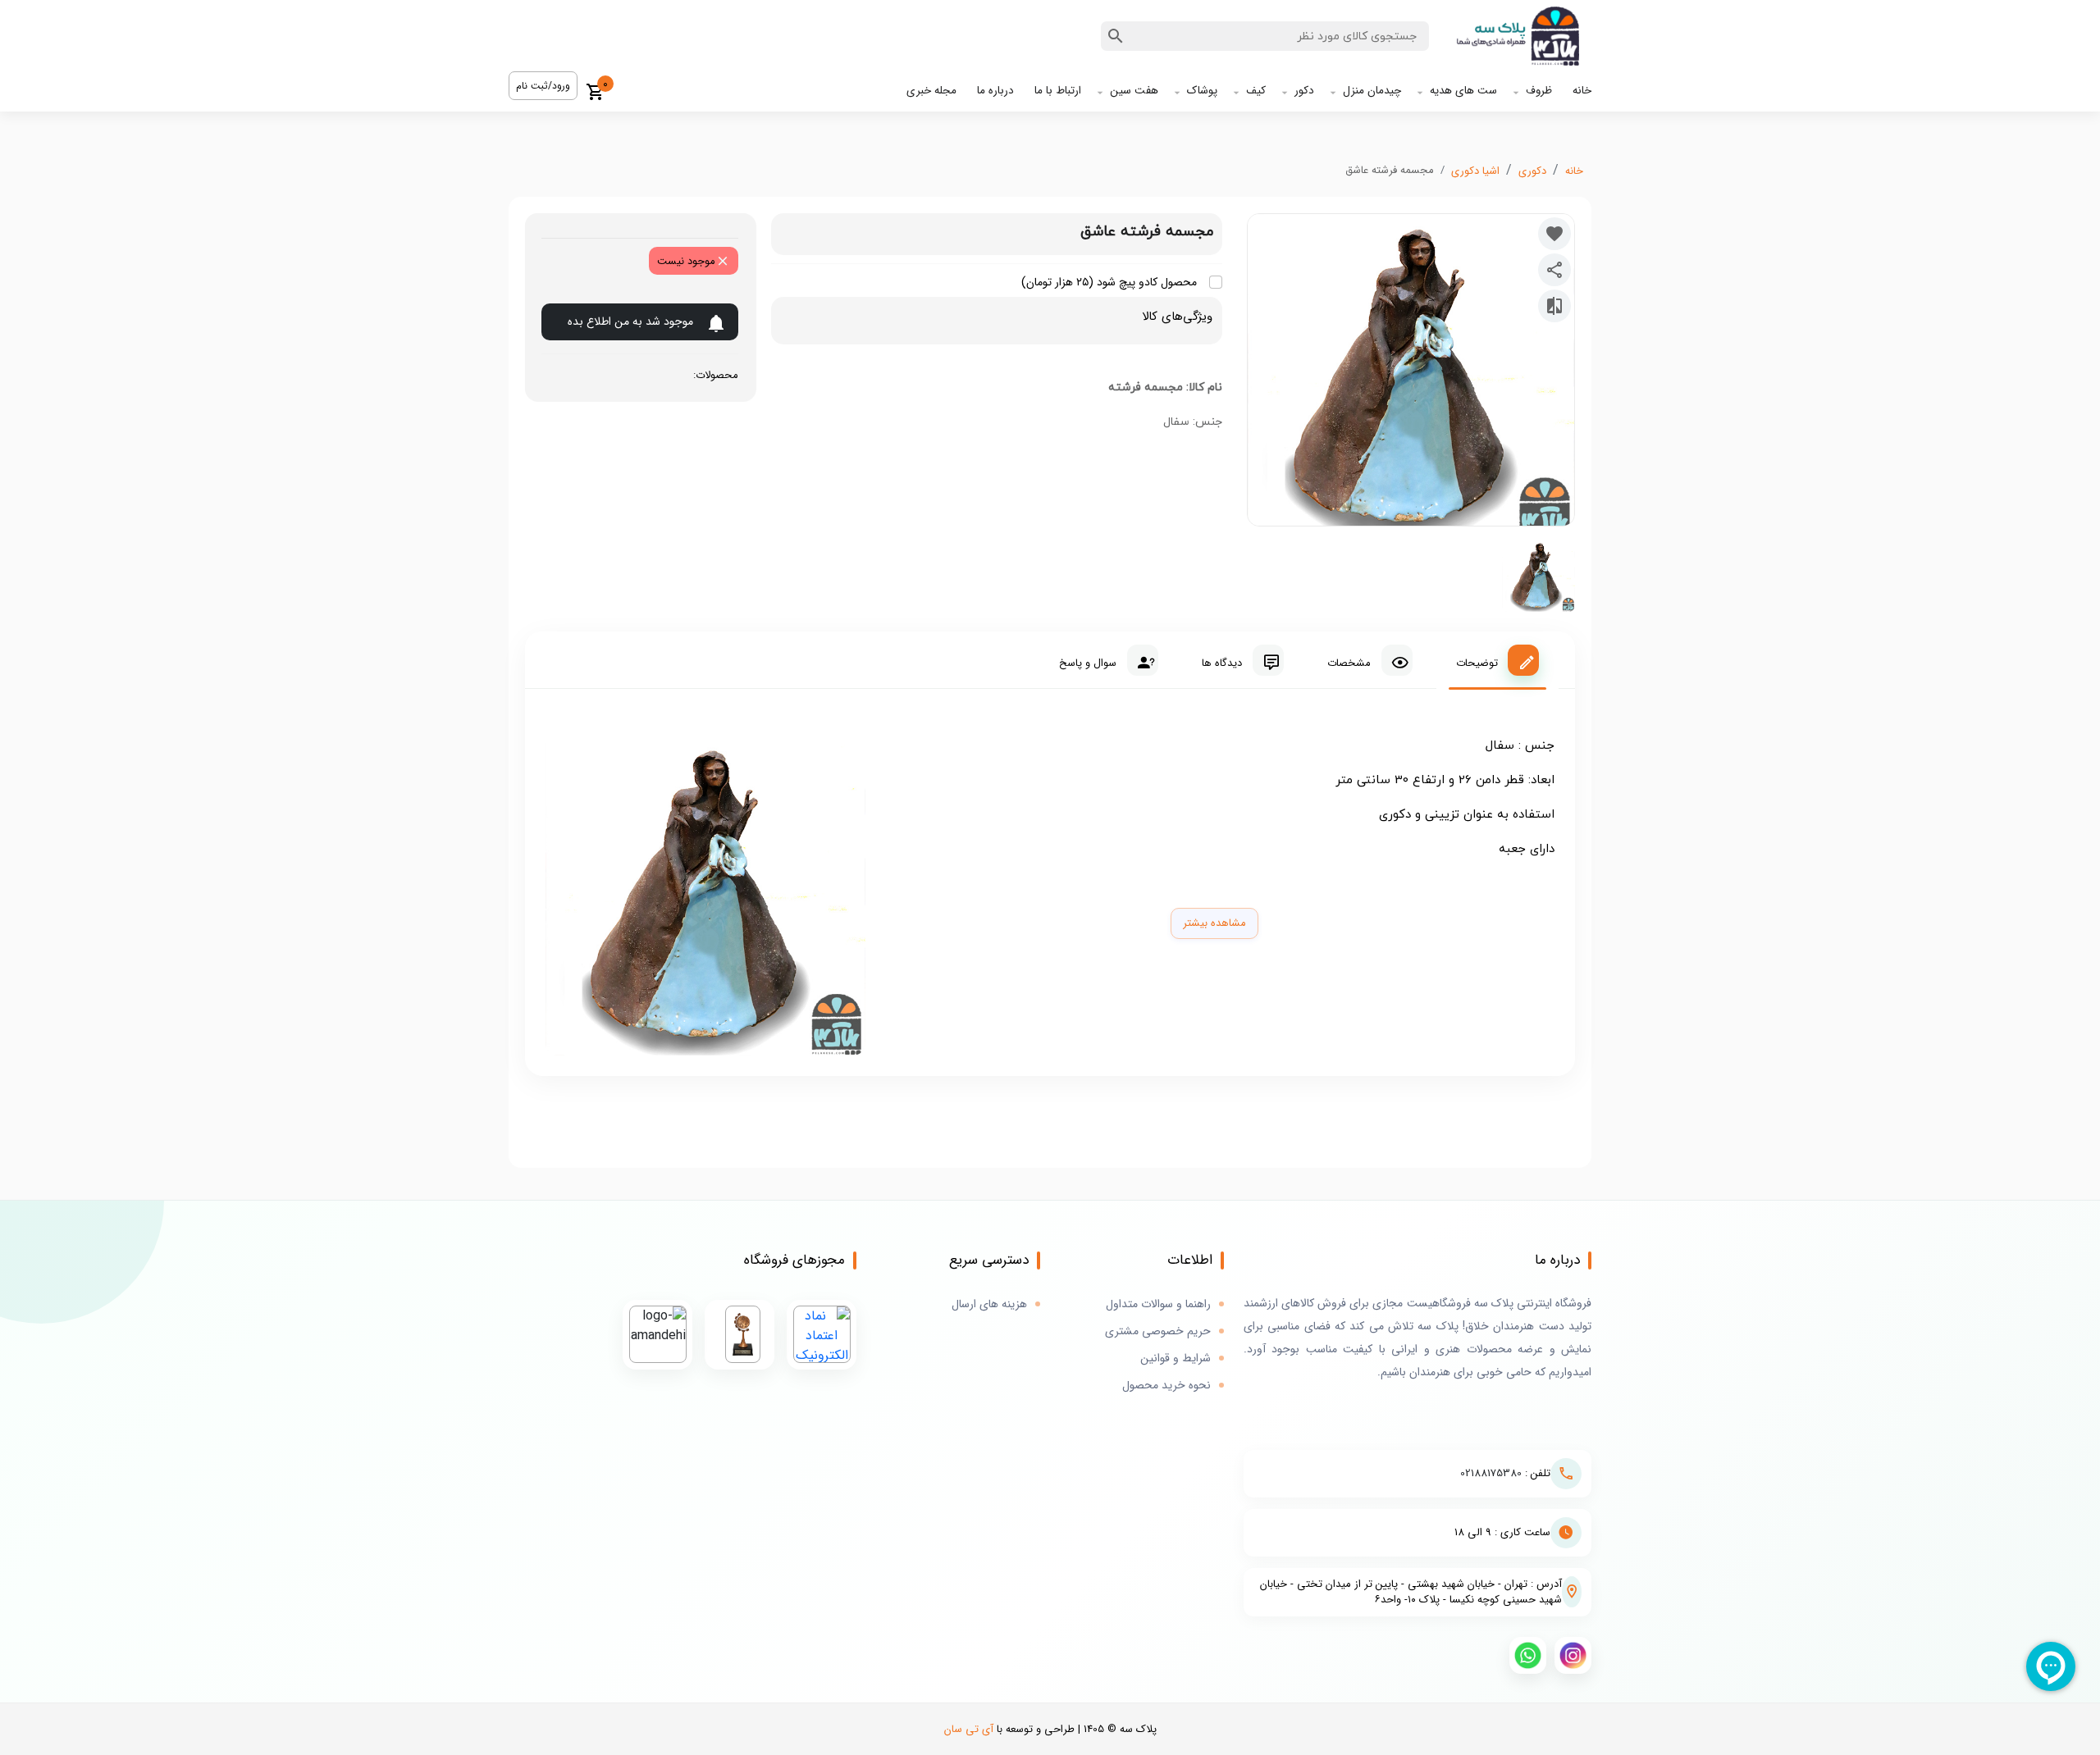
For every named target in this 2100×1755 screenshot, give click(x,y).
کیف (1256, 91)
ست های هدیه (1463, 91)
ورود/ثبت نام (543, 86)
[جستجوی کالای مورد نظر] (1116, 36)
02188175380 (1491, 1473)
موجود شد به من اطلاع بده (630, 321)
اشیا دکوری (1475, 171)
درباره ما (995, 91)
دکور (1304, 91)
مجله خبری (931, 91)
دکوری (1532, 171)
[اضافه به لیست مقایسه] (1554, 306)
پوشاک (1202, 91)
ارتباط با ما (1058, 91)
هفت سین (1134, 91)
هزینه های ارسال (989, 1304)
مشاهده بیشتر (1214, 923)
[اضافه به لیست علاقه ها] (1554, 234)
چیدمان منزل (1372, 91)
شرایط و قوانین (1176, 1358)
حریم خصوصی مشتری (1158, 1331)
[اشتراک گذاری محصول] (1554, 270)
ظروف (1539, 91)
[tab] (1497, 660)
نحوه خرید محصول (1166, 1386)
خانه (1582, 91)
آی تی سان (969, 1729)
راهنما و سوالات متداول (1158, 1304)
